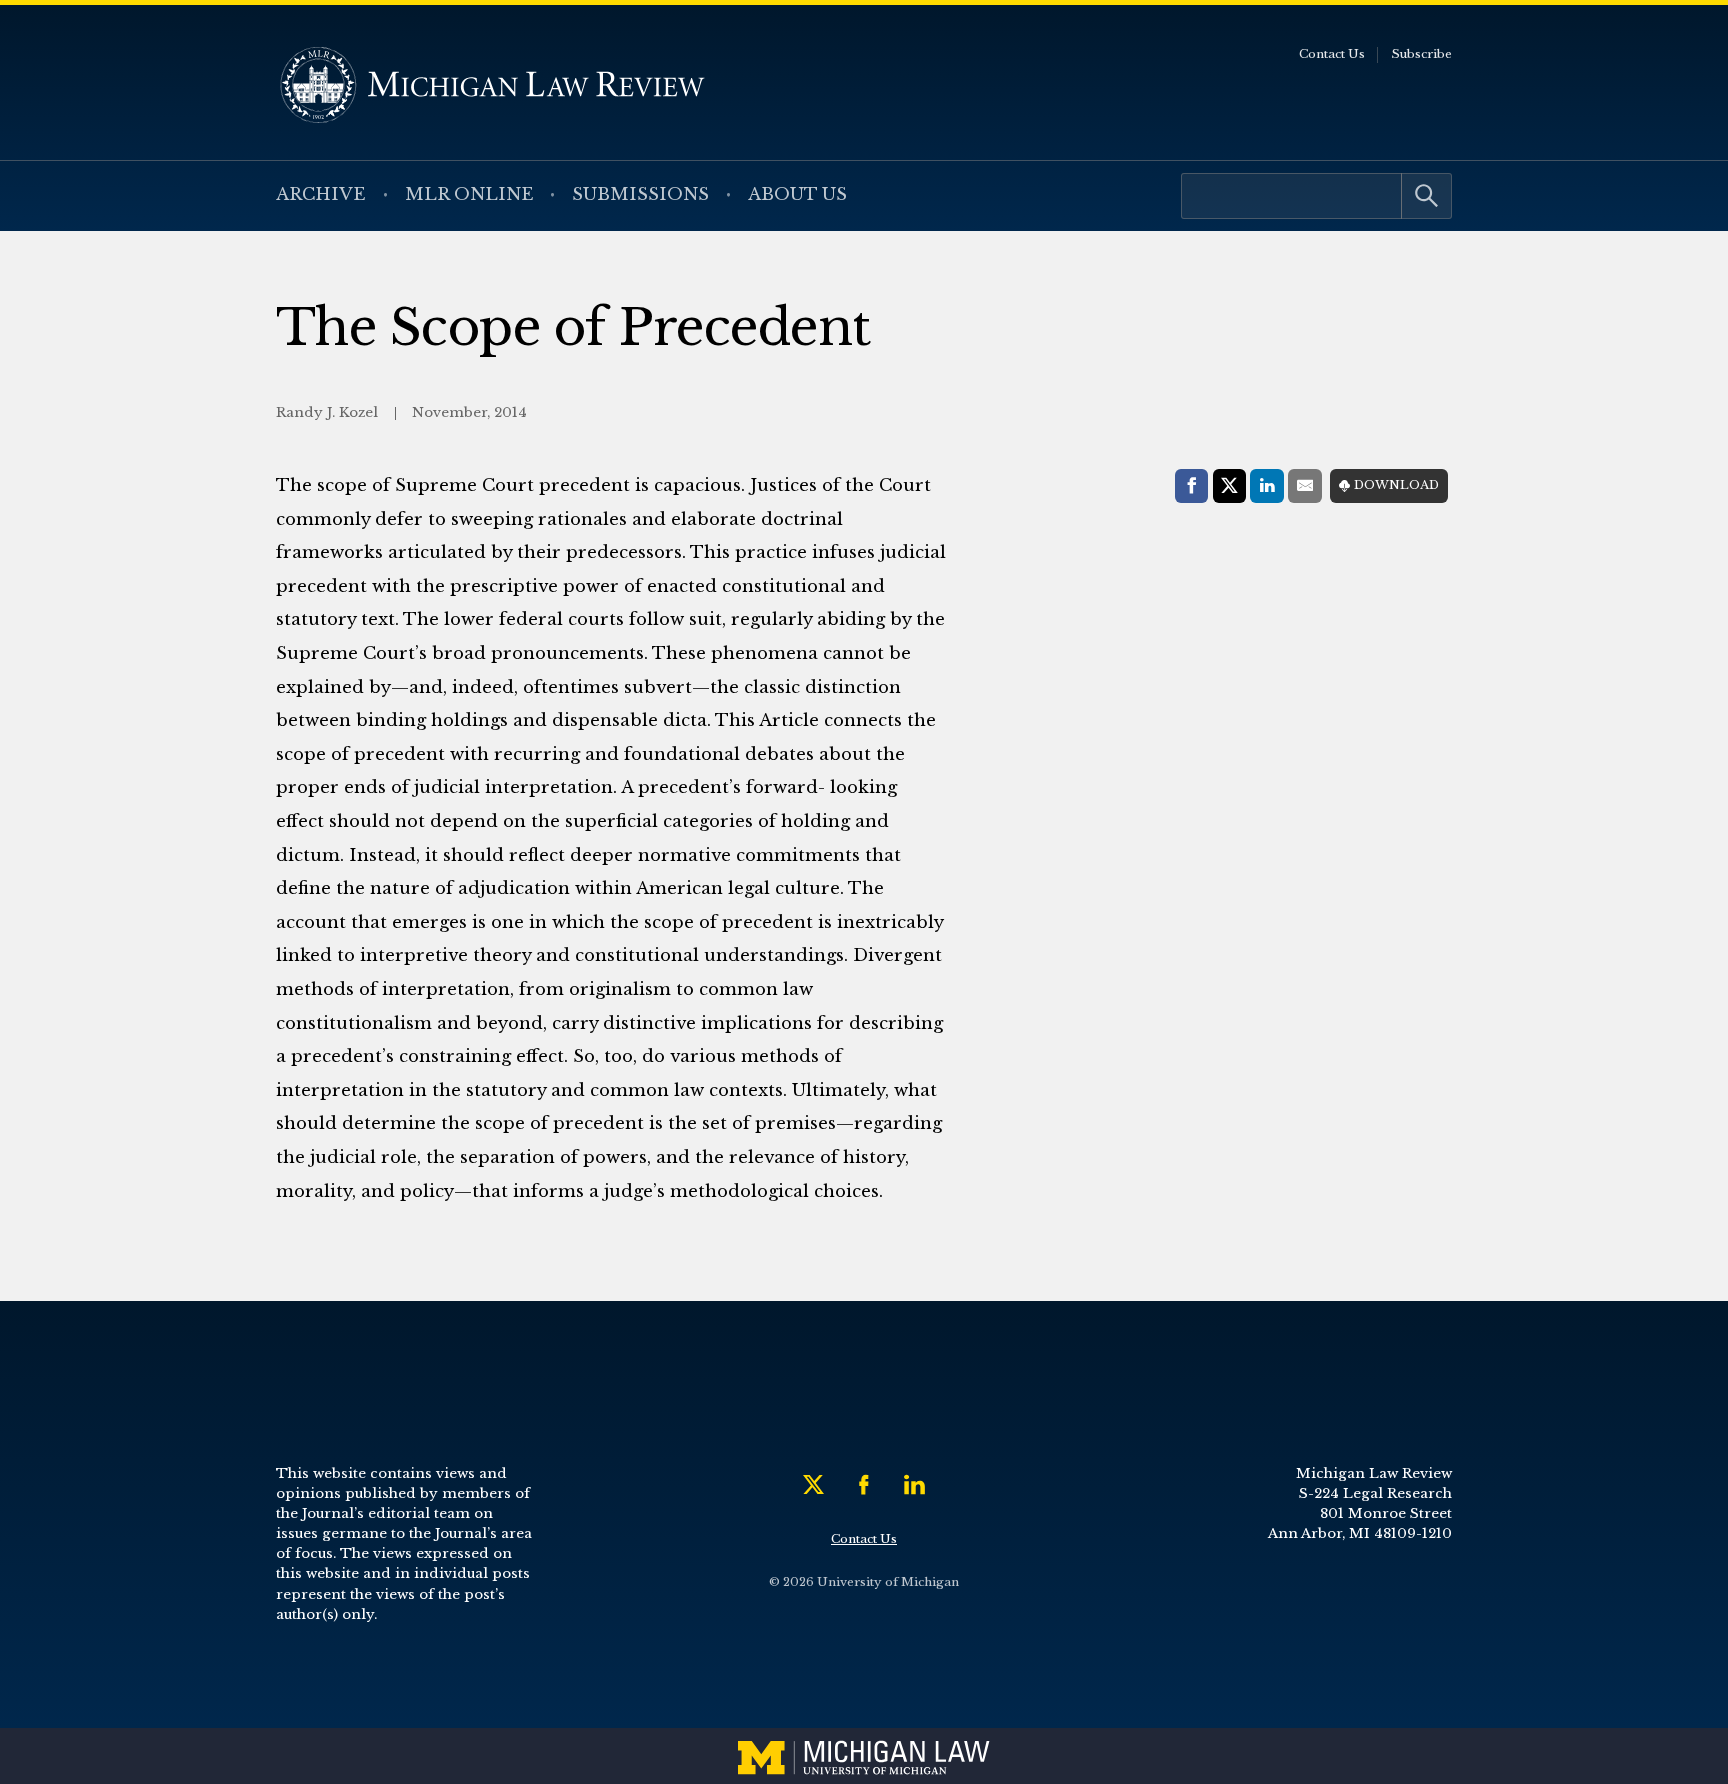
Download (1396, 485)
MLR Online (469, 194)
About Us (797, 194)
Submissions (640, 194)
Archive (321, 194)
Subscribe (1421, 54)
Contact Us (1332, 54)
